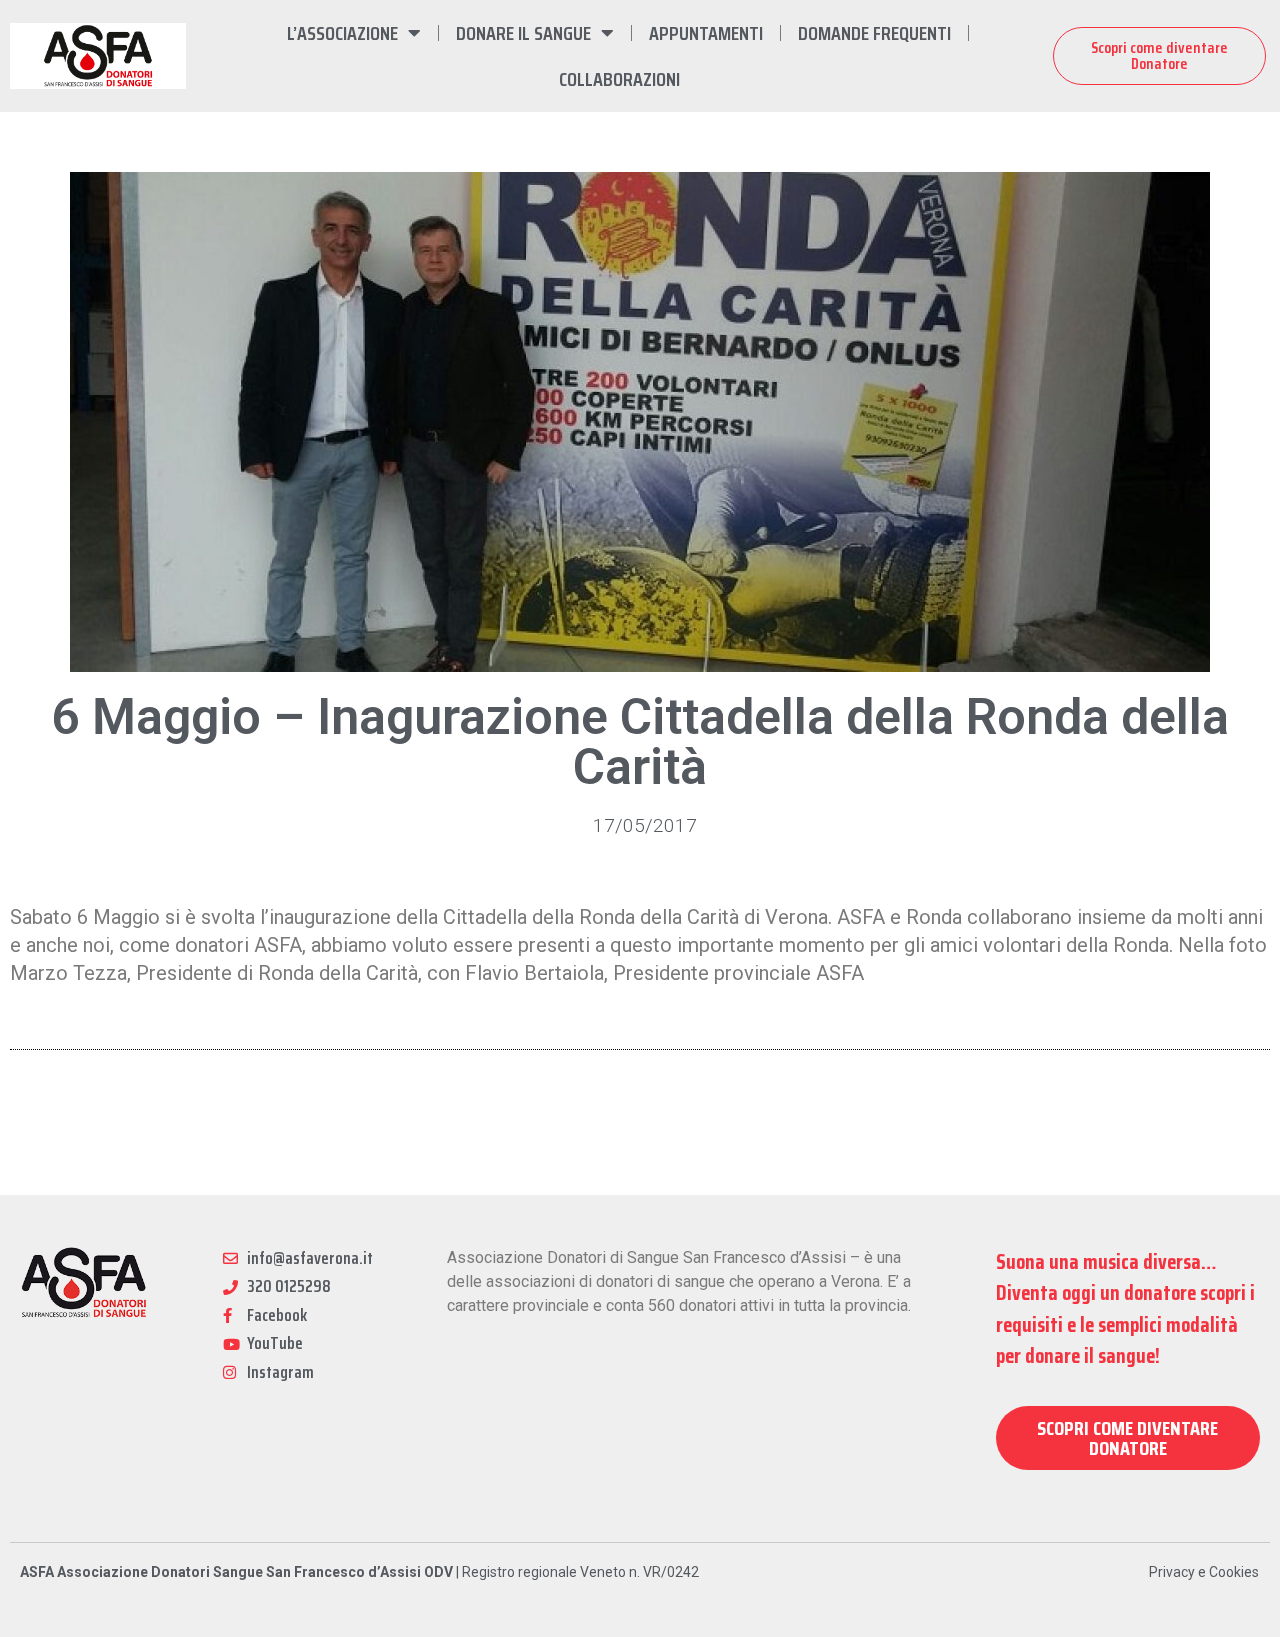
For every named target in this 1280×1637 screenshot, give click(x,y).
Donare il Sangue (523, 33)
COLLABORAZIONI (619, 79)
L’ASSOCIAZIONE (342, 33)
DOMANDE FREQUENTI (874, 33)
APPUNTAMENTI (706, 33)
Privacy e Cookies (1204, 1572)
